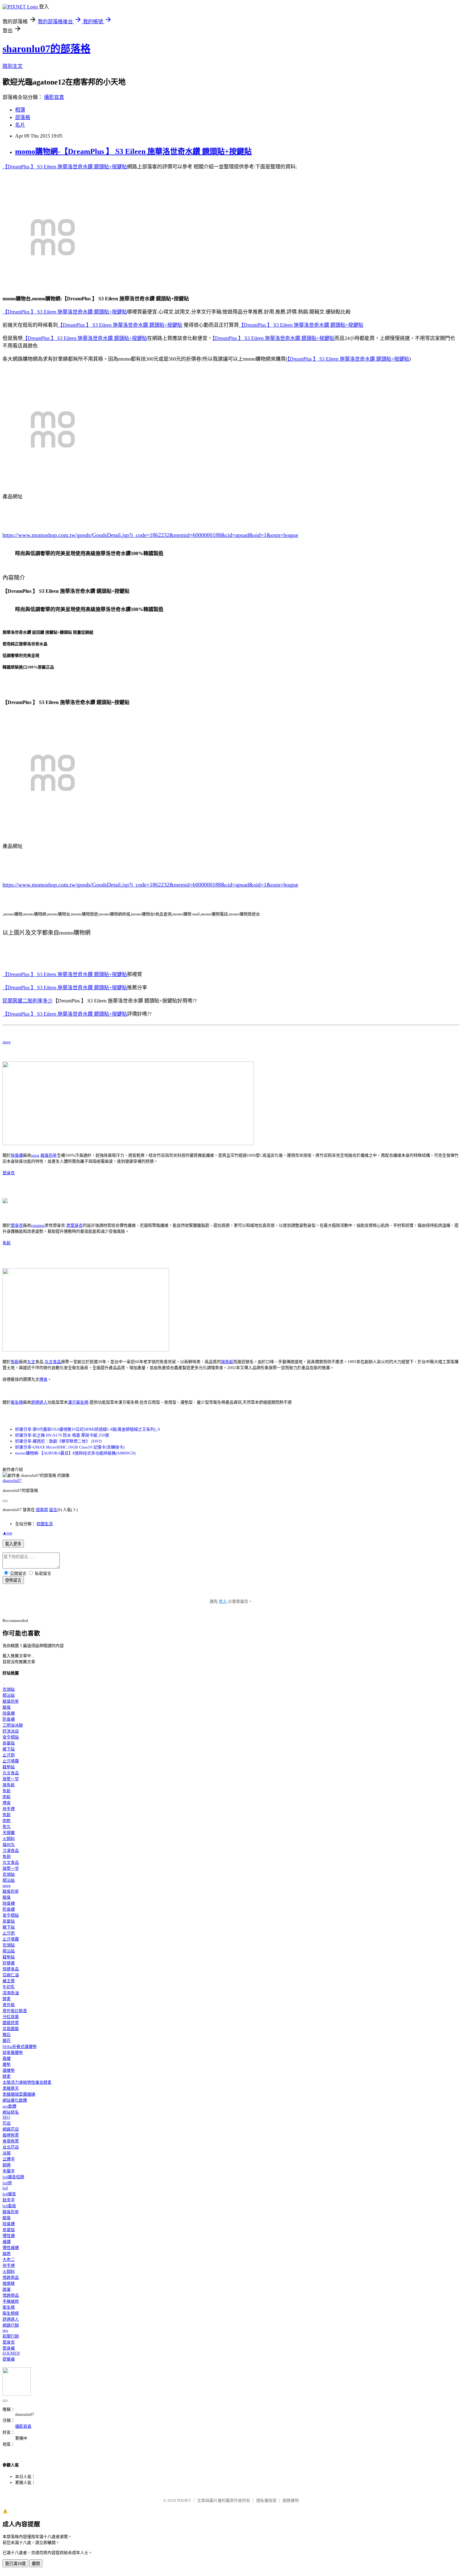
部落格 (23, 117)
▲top (7, 1533)
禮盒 (43, 1379)
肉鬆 (7, 1797)
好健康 (9, 1963)
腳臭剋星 (49, 1155)
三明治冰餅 (13, 1725)
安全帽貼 (11, 1737)
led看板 (9, 2206)
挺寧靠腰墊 (13, 2052)
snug (7, 1042)
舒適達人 (39, 1402)
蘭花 (7, 2041)
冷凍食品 (11, 1850)
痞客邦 (42, 1510)
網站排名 (11, 2112)
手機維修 (11, 2301)
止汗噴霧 (11, 1761)
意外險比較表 (15, 2011)
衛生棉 (17, 1402)
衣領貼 (9, 1689)
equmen (38, 1225)
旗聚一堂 (11, 1779)
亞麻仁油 (11, 1975)
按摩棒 (9, 2283)
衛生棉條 (11, 2313)
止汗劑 (9, 1755)
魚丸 (7, 1827)
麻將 (7, 2254)
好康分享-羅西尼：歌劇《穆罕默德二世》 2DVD (58, 1441)
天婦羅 (9, 1833)
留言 (53, 1510)
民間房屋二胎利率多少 (28, 1001)
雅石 (7, 2035)
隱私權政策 (266, 2500)
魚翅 (7, 1856)
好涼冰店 (11, 1731)
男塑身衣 (74, 1225)
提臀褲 (9, 2359)
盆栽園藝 (11, 2029)
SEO (6, 2117)
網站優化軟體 (15, 2100)
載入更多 (13, 1544)
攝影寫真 (54, 97)
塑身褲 (9, 2348)
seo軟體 (9, 2106)
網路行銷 (11, 2325)
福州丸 (9, 1845)
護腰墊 (9, 2070)
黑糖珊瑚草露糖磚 (19, 2094)
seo (5, 2330)
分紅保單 (11, 2017)
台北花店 (11, 2147)
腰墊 (7, 2064)
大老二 (9, 2259)
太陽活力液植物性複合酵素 (27, 2082)
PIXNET (184, 2500)
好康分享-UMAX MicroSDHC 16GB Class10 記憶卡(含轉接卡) (70, 1447)
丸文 (31, 1362)
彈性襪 (9, 2236)
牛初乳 (9, 1987)
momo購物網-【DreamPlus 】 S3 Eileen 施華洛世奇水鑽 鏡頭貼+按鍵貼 (133, 151)
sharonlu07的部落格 (47, 49)
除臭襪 (17, 1155)
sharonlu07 (12, 1480)
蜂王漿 (9, 1981)
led (5, 2188)
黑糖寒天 (11, 2088)
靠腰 (7, 2058)
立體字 (9, 2159)
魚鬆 (7, 1243)
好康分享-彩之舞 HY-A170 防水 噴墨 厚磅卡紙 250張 (62, 1435)
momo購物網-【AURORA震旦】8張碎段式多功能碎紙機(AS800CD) (75, 1453)
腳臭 (7, 1707)
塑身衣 (9, 1173)
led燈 (7, 2183)
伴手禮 (9, 1809)
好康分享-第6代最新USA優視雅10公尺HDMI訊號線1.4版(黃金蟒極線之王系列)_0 (88, 1429)
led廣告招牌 (13, 2177)
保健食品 (11, 1969)
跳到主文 (13, 66)
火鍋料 (9, 1839)
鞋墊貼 (9, 1767)
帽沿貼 (9, 1695)
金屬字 (9, 2171)
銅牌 (7, 2165)
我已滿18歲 (15, 2564)
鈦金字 (9, 2200)
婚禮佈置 (11, 2135)
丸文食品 (53, 1362)
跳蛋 (7, 2289)
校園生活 (45, 1524)
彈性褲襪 (11, 2248)
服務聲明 (291, 2500)
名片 (20, 125)
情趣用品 (11, 2277)
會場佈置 (11, 2141)
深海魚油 (11, 1993)
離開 (36, 2564)
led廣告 (9, 2194)
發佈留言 (13, 1580)
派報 (7, 2153)
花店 (7, 2123)
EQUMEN (11, 2353)
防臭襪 (9, 1719)
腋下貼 (9, 1749)
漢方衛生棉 (78, 1402)
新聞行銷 (11, 2336)
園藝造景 (11, 2023)
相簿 (20, 110)
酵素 (7, 1999)
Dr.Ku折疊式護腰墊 (20, 2047)
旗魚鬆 (227, 1362)
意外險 (9, 2005)
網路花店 (11, 2129)
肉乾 (7, 1821)
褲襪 (7, 2242)
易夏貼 (9, 1743)
